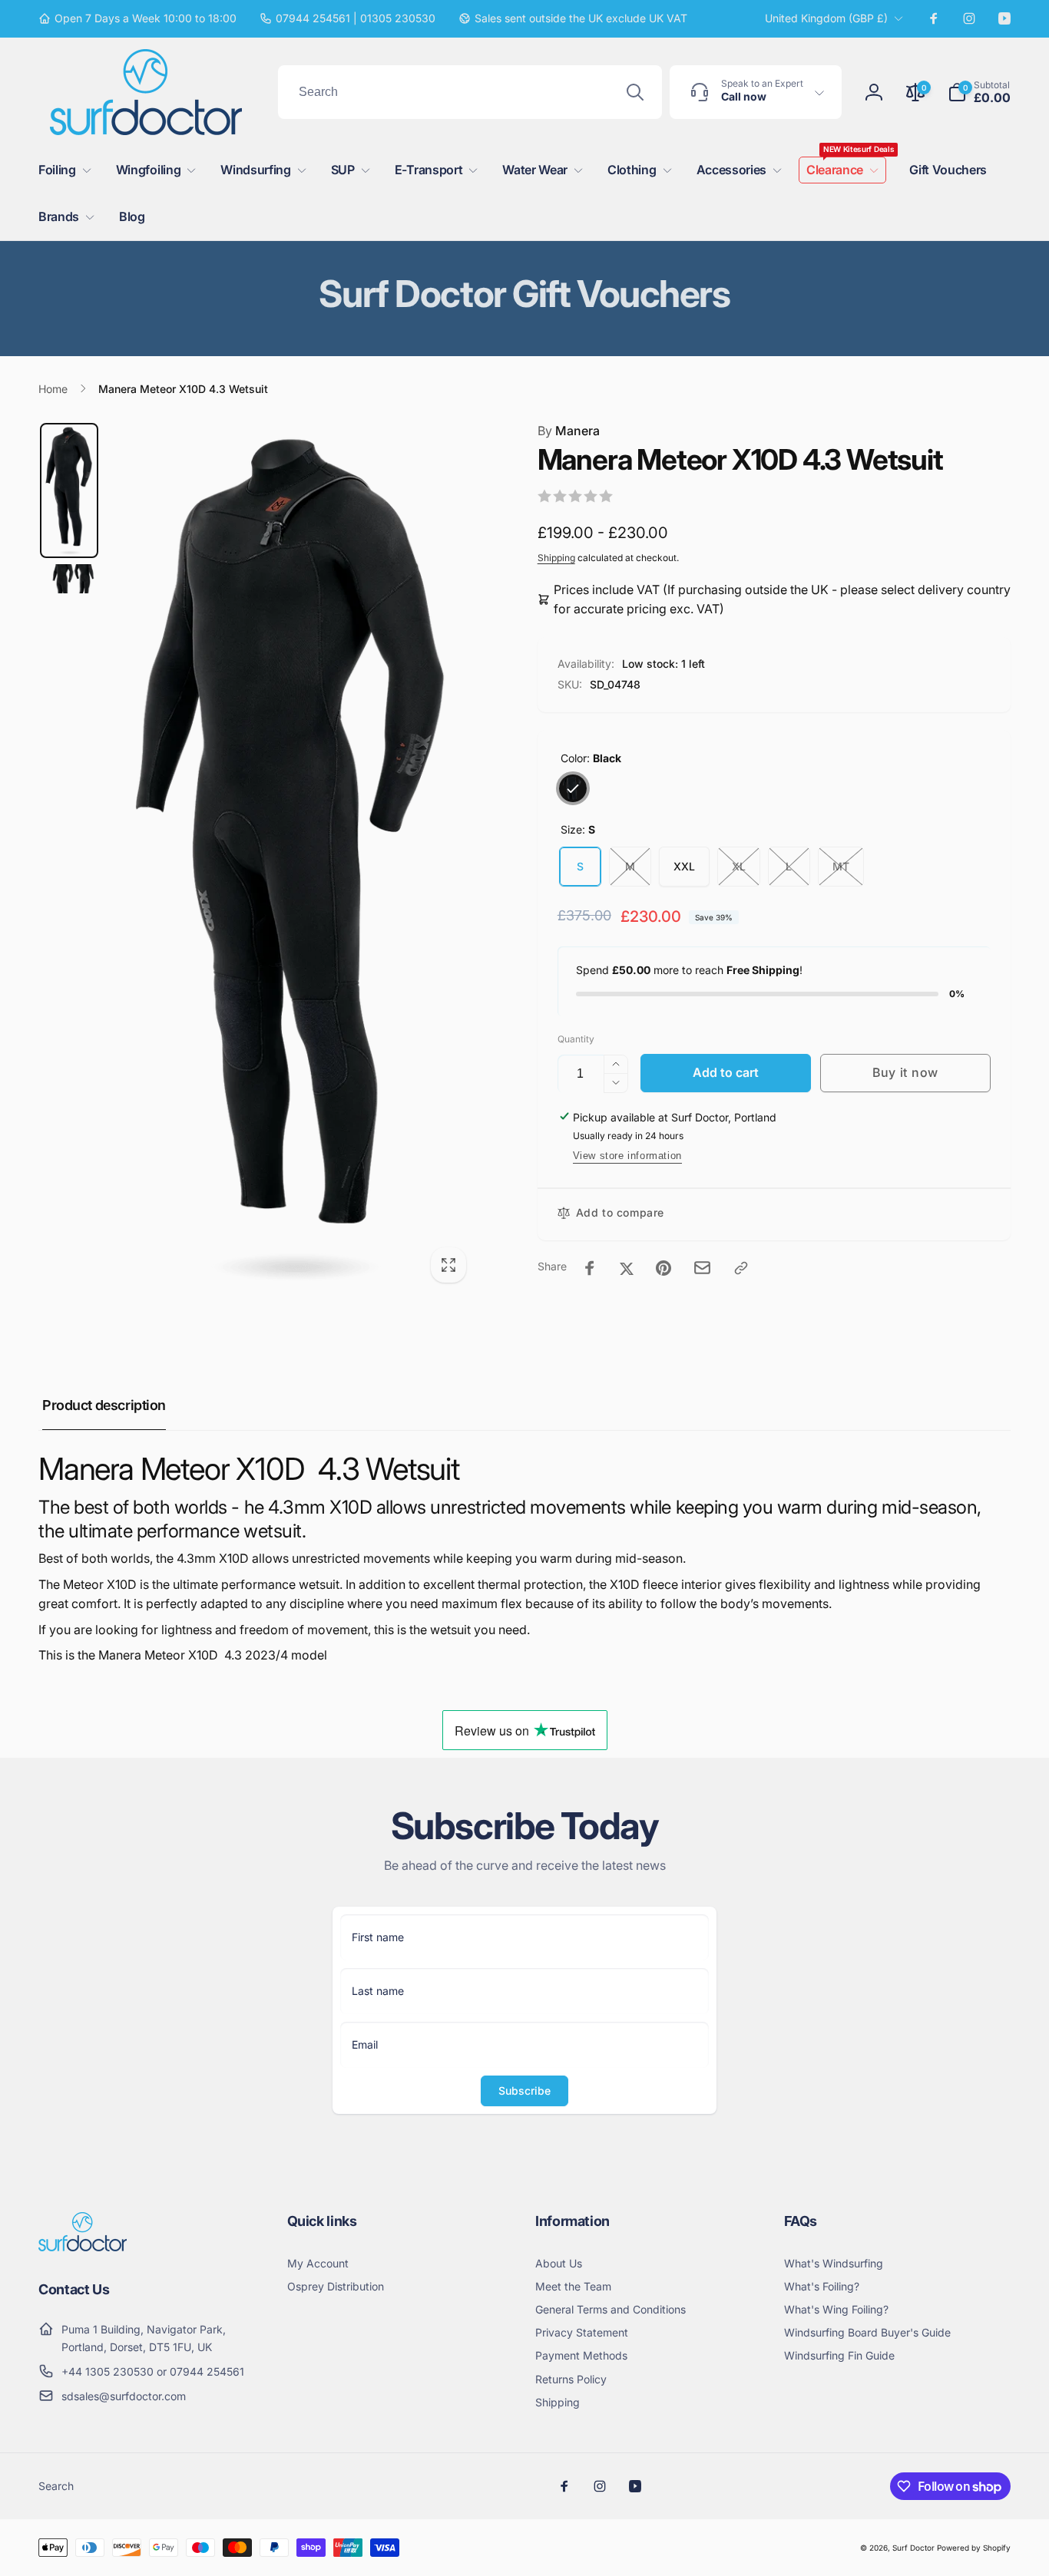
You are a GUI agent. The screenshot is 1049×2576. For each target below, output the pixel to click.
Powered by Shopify (974, 2548)
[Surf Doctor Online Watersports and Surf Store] (83, 2247)
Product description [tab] (104, 1405)
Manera (569, 431)
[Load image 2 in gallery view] (69, 579)
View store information (627, 1156)
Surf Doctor (913, 2548)
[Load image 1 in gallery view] (69, 490)
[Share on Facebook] (590, 1268)
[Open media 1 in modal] (292, 857)
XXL (684, 866)
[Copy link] (741, 1268)
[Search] (635, 92)
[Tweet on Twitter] (627, 1268)
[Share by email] (702, 1268)
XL (739, 866)
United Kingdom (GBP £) (826, 18)
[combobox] (470, 92)
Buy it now (905, 1072)
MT (841, 866)
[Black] (573, 788)
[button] (979, 92)
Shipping (556, 558)
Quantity (576, 1039)
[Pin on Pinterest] (663, 1268)
